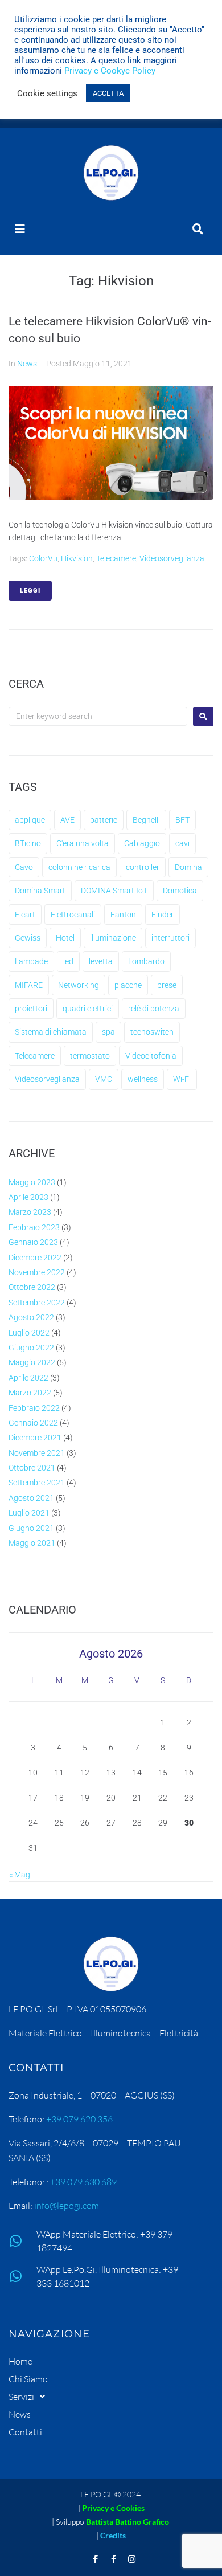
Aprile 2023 (28, 1197)
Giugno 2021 (31, 1528)
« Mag (20, 1875)
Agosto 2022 (31, 1317)
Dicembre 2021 (35, 1438)
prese (167, 985)
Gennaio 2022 (33, 1423)
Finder (163, 915)
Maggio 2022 (32, 1362)
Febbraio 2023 (34, 1227)
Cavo (24, 867)
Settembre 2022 (37, 1303)
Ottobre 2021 (32, 1468)
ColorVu (43, 558)
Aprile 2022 (28, 1378)
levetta (101, 961)
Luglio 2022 (29, 1333)
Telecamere (116, 558)
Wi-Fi (182, 1079)
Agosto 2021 (31, 1498)
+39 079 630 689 (83, 2182)
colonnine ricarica (79, 867)
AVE (67, 820)
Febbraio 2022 (34, 1408)
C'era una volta (83, 843)
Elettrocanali (73, 915)
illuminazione (113, 938)
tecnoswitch (152, 1032)
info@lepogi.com (67, 2206)
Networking (79, 985)
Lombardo (146, 961)
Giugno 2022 (31, 1348)
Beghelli (146, 820)
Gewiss (28, 938)
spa (108, 1032)
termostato (90, 1056)
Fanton (123, 915)
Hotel (65, 938)
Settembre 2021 (37, 1483)
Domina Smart (40, 891)
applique (30, 820)
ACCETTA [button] (108, 93)
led (68, 961)
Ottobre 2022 (32, 1287)
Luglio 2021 (29, 1513)
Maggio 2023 (32, 1182)
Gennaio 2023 (33, 1242)
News (27, 364)
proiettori (31, 1009)
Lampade (31, 961)
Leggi (30, 591)
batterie (104, 820)
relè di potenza (154, 1009)
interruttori (170, 938)
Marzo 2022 (30, 1393)
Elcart (25, 915)
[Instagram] (132, 2559)
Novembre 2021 (37, 1453)
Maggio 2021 (32, 1543)
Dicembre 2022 (35, 1258)
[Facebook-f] (96, 2559)
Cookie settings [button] (47, 93)
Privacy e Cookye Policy (110, 71)
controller (143, 867)
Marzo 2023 (30, 1212)
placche (128, 985)
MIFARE (29, 985)
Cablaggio (142, 843)
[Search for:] (98, 716)
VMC (104, 1079)
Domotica (180, 891)
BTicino (28, 843)
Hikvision (77, 558)
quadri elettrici (88, 1009)
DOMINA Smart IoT (114, 891)
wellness (143, 1079)
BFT (182, 820)
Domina (188, 867)
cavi (182, 843)
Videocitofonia (151, 1056)
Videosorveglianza (172, 558)
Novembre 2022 (37, 1272)
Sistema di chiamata (51, 1032)
